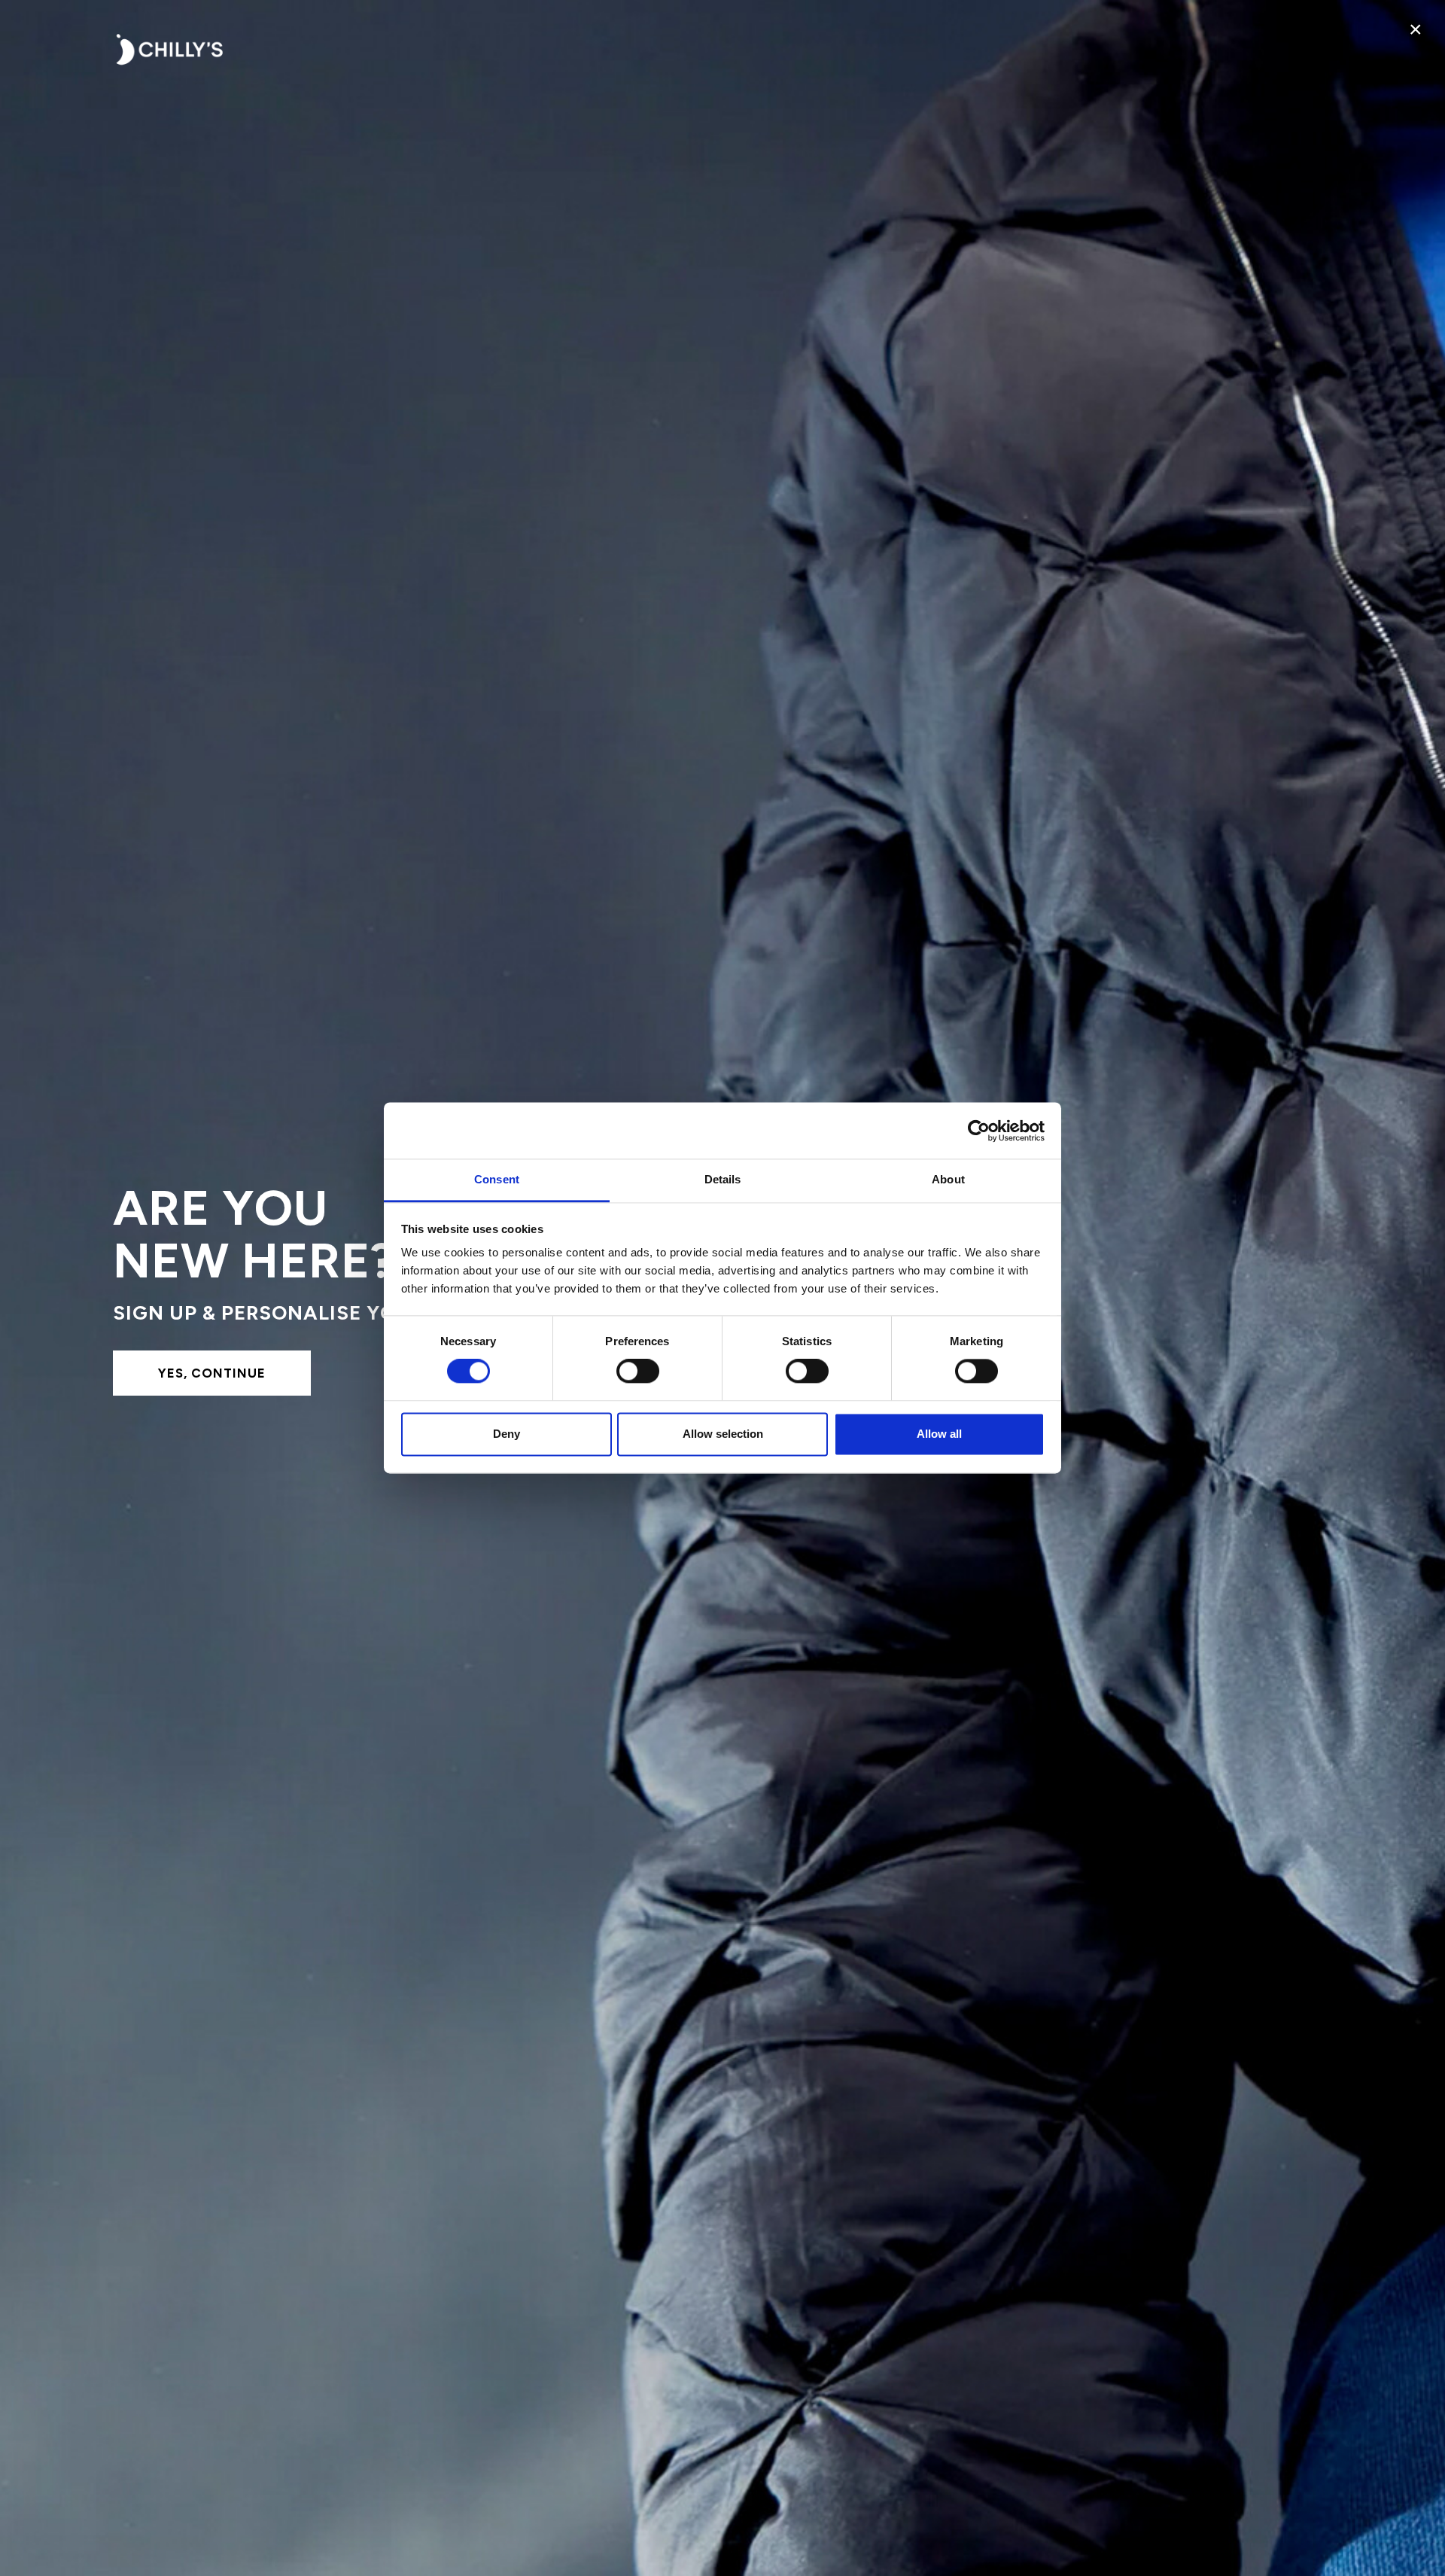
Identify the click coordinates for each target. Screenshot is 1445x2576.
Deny (507, 1434)
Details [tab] (723, 1179)
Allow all (939, 1434)
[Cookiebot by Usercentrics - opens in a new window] (979, 1131)
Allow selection (723, 1434)
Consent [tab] (497, 1179)
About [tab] (948, 1179)
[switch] (638, 1372)
